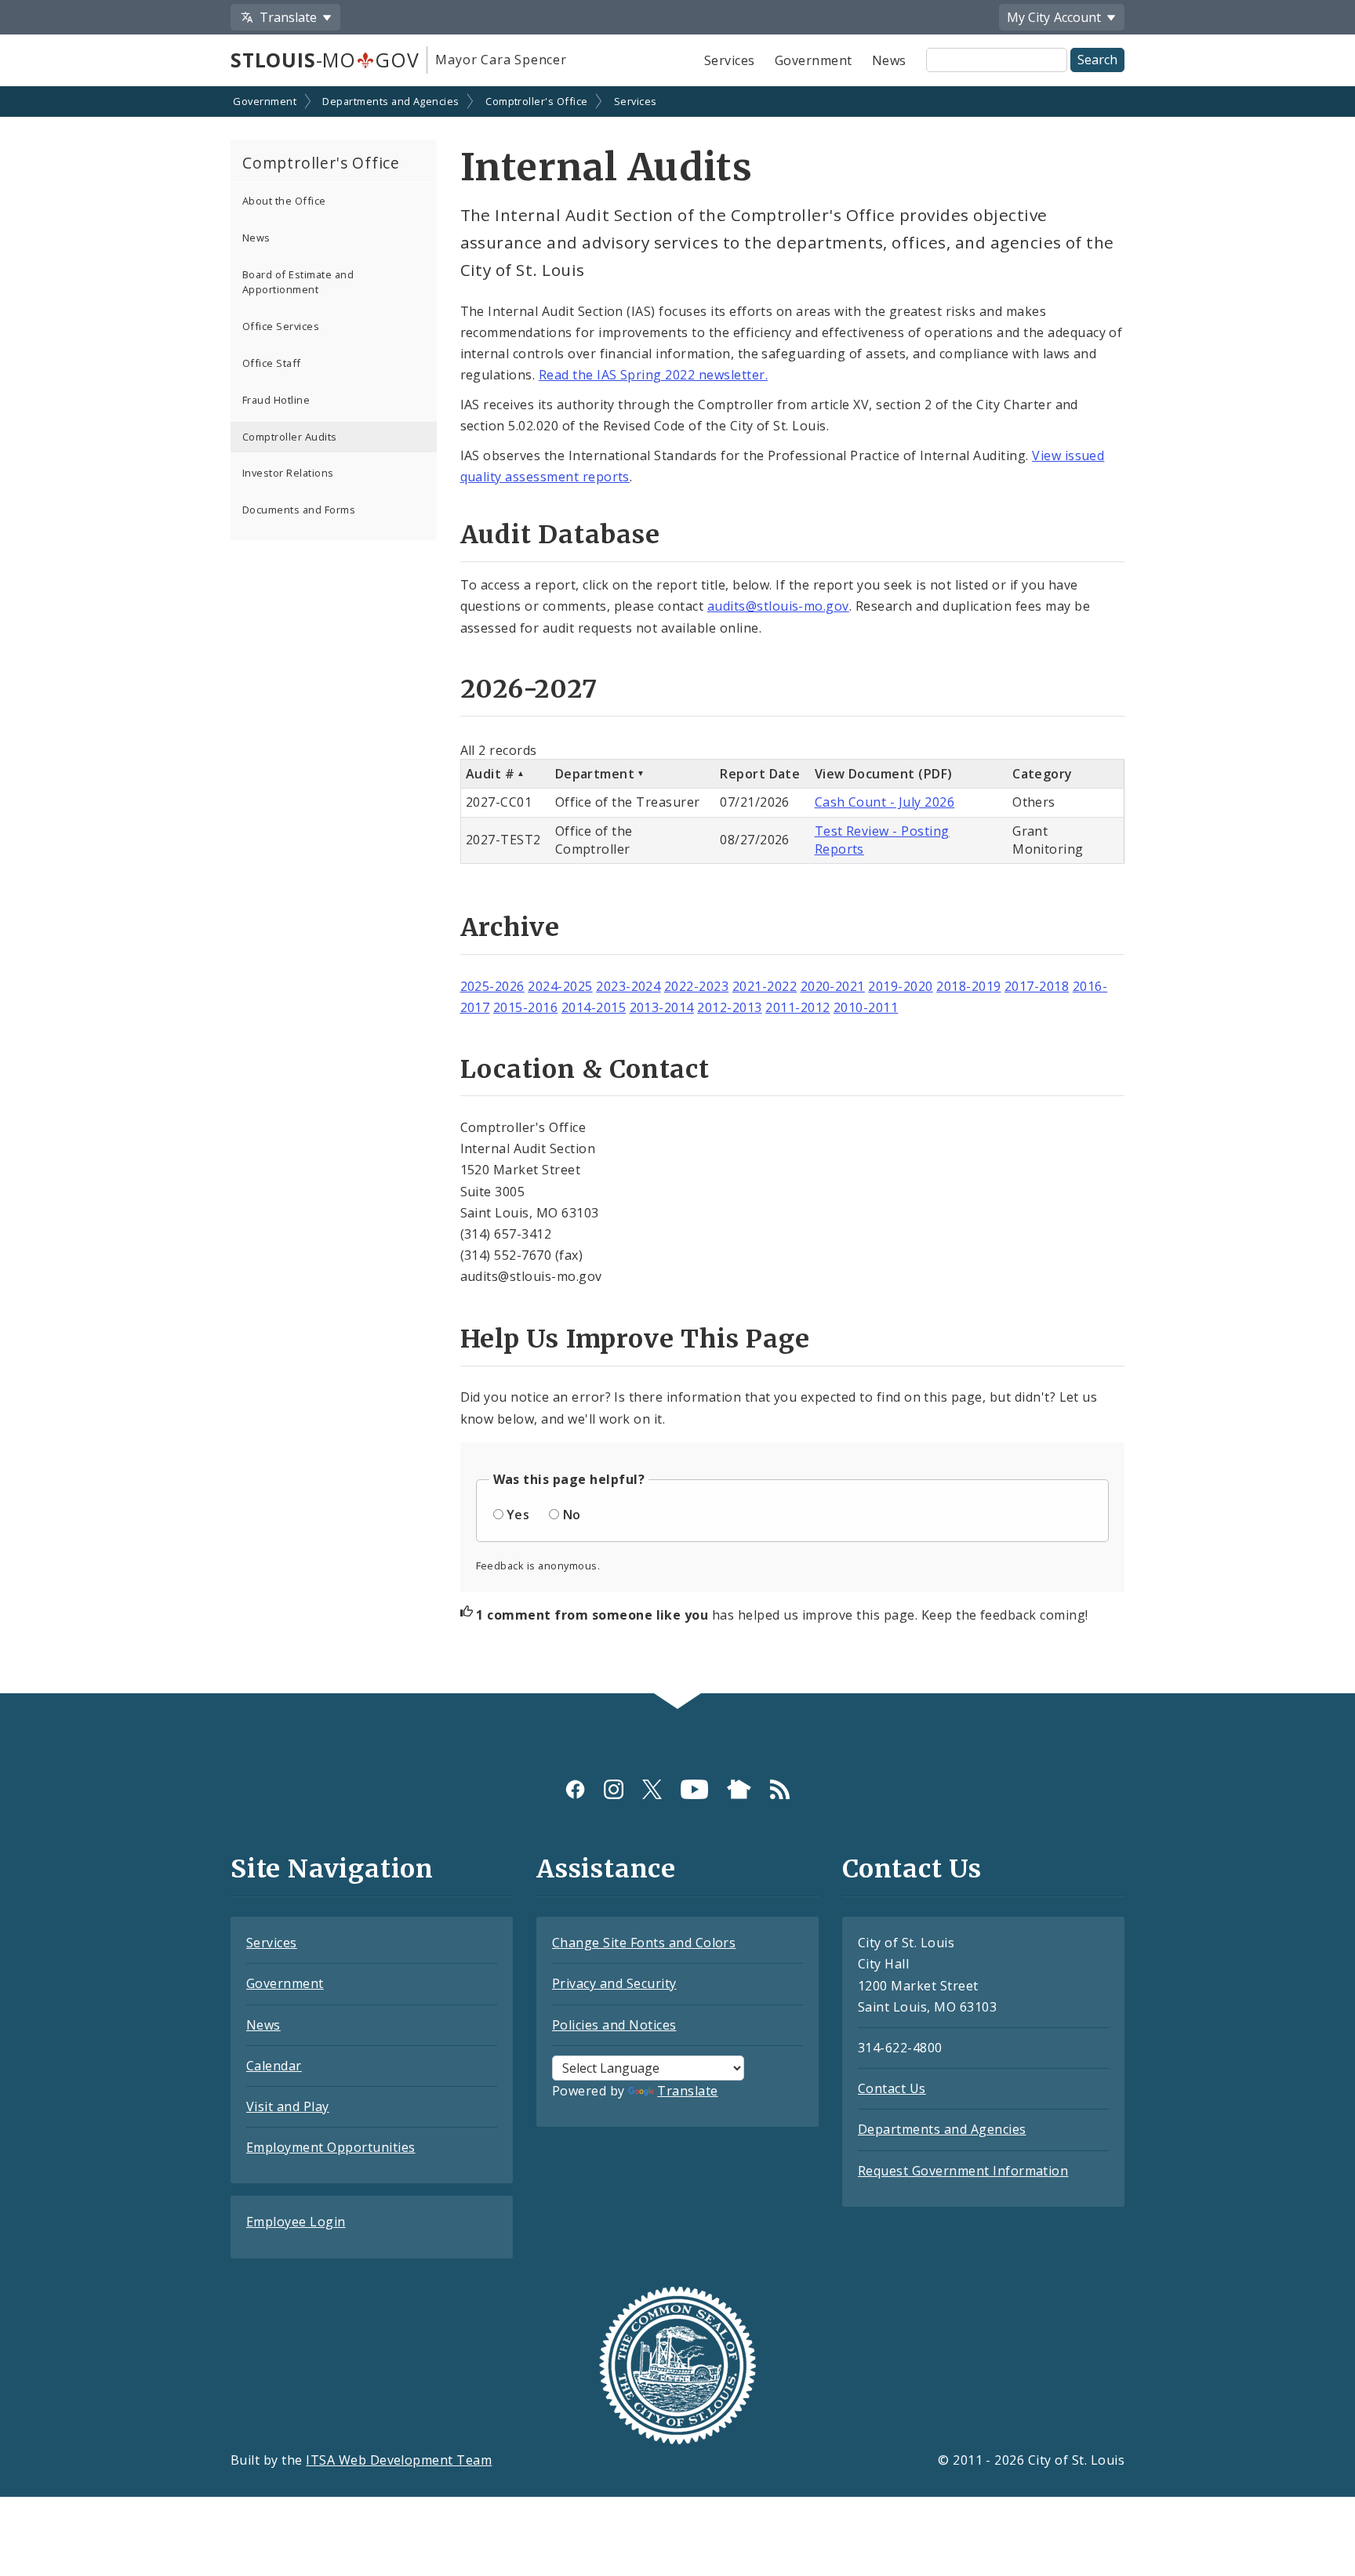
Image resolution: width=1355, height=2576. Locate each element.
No (572, 1515)
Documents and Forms (299, 510)
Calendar (274, 2066)
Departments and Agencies (391, 101)
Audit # (490, 774)
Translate (687, 2091)
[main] (677, 892)
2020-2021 (833, 986)
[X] (652, 1789)
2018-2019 (968, 986)
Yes (518, 1515)
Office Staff (272, 363)
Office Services (281, 326)
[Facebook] (575, 1789)
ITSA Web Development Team (399, 2460)
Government (814, 60)
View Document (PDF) (884, 774)
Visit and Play (288, 2106)
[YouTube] (694, 1789)
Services (730, 60)
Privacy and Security (614, 1983)
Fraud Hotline (276, 400)
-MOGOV (325, 60)
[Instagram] (614, 1789)
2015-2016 (525, 1007)
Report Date (760, 774)
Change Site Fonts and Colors (644, 1943)
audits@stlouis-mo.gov (778, 606)
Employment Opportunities (331, 2147)
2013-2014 (662, 1007)
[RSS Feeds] (780, 1789)
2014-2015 (594, 1007)
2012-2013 (729, 1007)
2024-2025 (560, 986)
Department (595, 774)
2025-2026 (492, 986)
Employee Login (296, 2222)
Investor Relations (288, 473)
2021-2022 (765, 986)
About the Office (284, 201)
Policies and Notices (614, 2025)
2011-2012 (797, 1007)
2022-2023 (696, 986)
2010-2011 (866, 1007)
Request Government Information (963, 2171)
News (889, 60)
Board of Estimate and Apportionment (298, 282)
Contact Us (892, 2088)
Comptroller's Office (537, 101)
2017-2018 (1037, 986)
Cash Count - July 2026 (885, 802)
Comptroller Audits (290, 437)
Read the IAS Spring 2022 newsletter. (653, 375)
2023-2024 (628, 986)
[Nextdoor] (739, 1789)
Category (1043, 774)
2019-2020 (900, 986)
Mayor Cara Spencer (501, 60)
